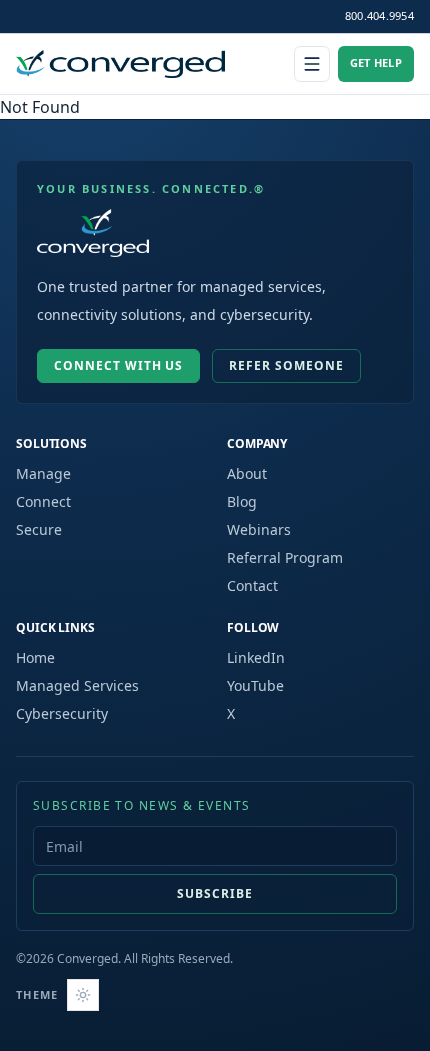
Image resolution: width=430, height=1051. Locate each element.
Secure (39, 529)
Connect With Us (118, 365)
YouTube (255, 685)
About (247, 473)
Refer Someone (286, 365)
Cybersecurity (62, 713)
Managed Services (77, 685)
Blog (242, 501)
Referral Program (285, 557)
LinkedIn (256, 657)
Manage (43, 473)
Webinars (259, 529)
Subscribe (215, 893)
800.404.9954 (379, 15)
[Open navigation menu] (312, 64)
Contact (252, 585)
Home (35, 657)
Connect (43, 501)
